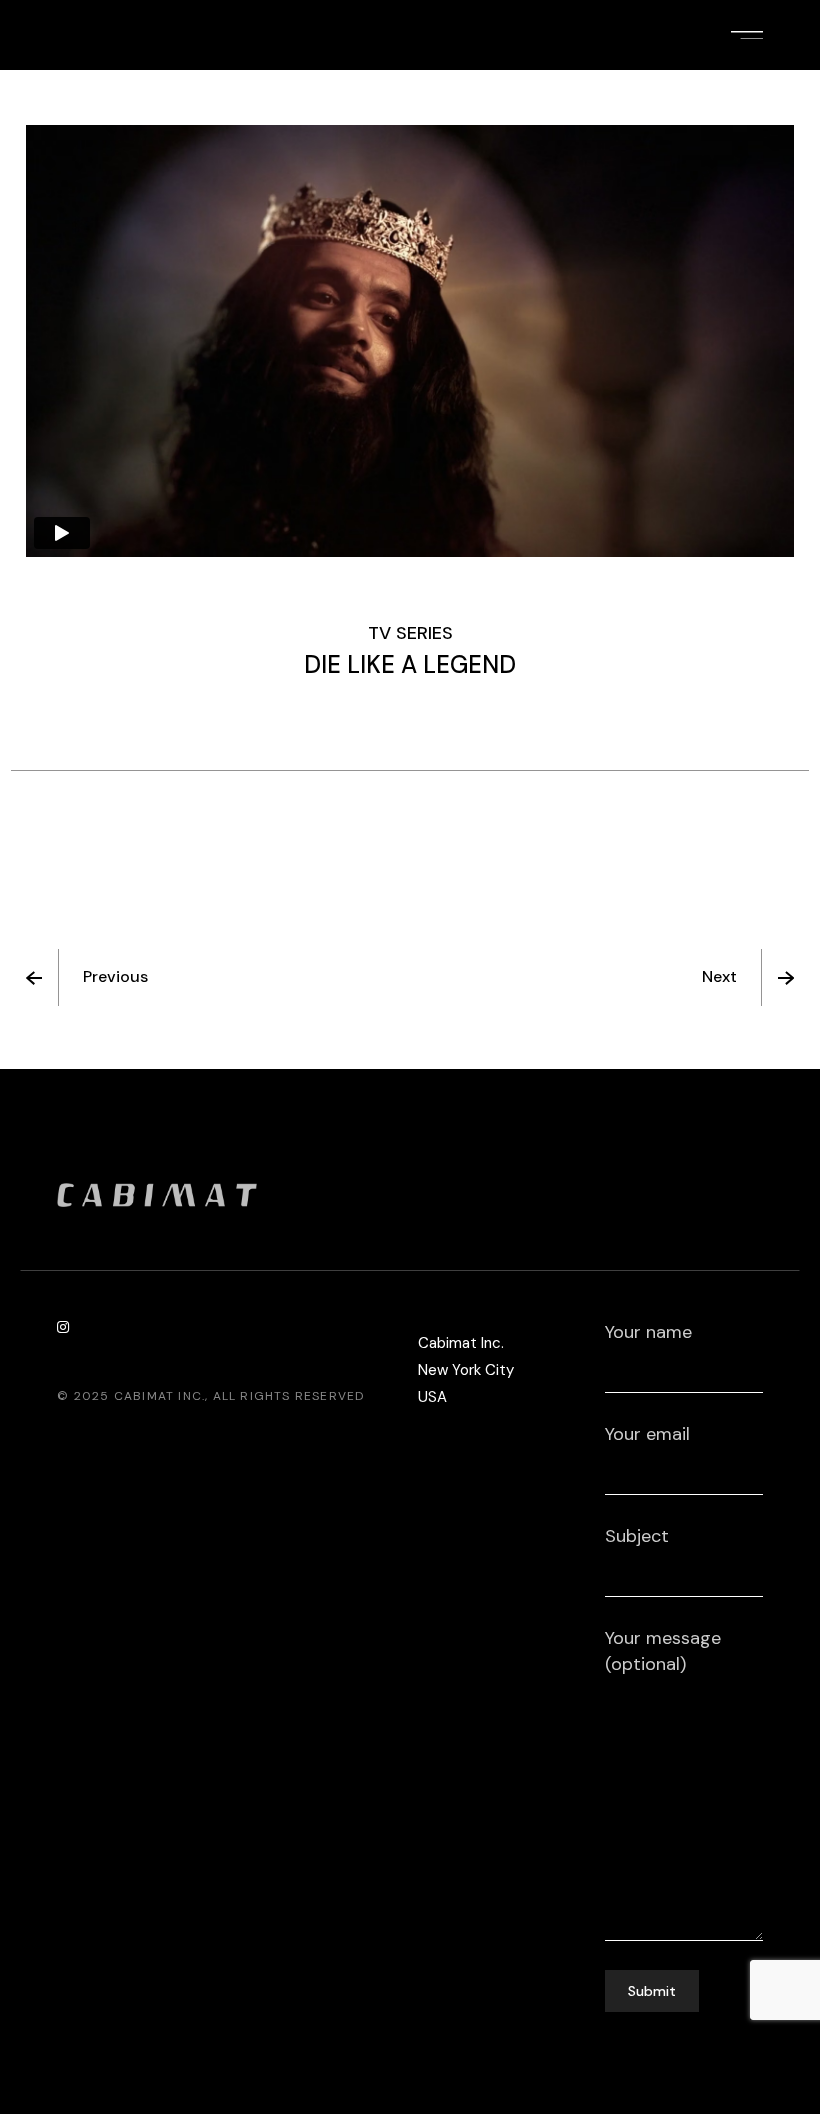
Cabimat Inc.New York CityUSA (466, 1370)
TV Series (410, 633)
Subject (637, 1536)
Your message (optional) (663, 1651)
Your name (648, 1332)
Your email (647, 1434)
